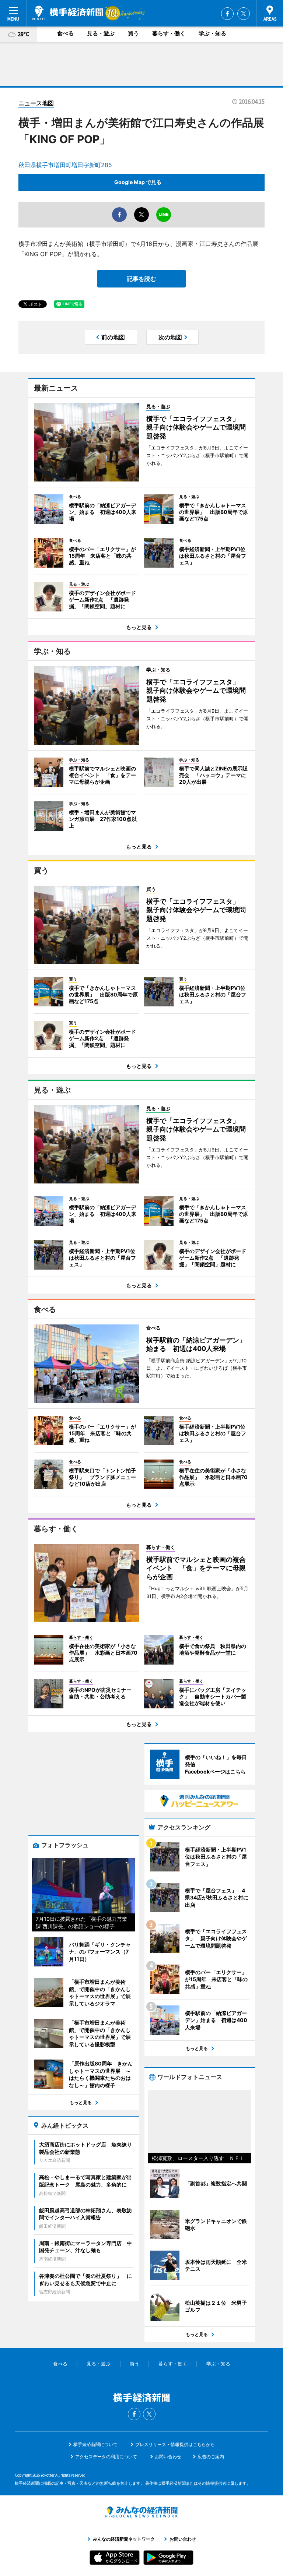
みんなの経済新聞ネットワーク (141, 2512)
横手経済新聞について (95, 2444)
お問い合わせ (168, 2457)
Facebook (227, 14)
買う (133, 33)
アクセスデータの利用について (106, 2457)
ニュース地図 (36, 103)
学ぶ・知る (212, 33)
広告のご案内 (211, 2457)
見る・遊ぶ (101, 33)
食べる (65, 33)
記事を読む (141, 279)
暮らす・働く (169, 33)
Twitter (244, 14)
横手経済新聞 (68, 13)
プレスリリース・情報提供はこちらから (175, 2444)
